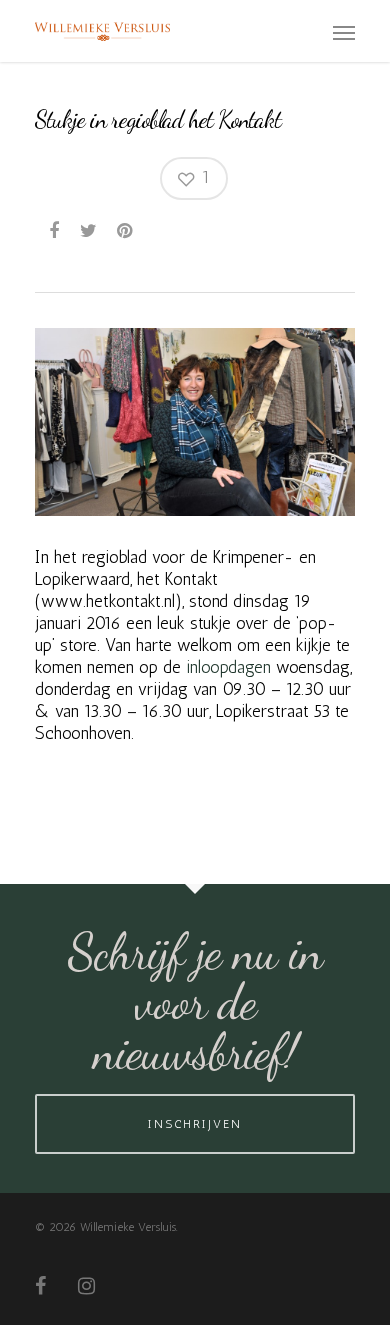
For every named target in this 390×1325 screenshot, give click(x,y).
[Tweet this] (89, 230)
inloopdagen (228, 667)
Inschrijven (195, 1124)
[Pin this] (126, 230)
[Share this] (55, 230)
